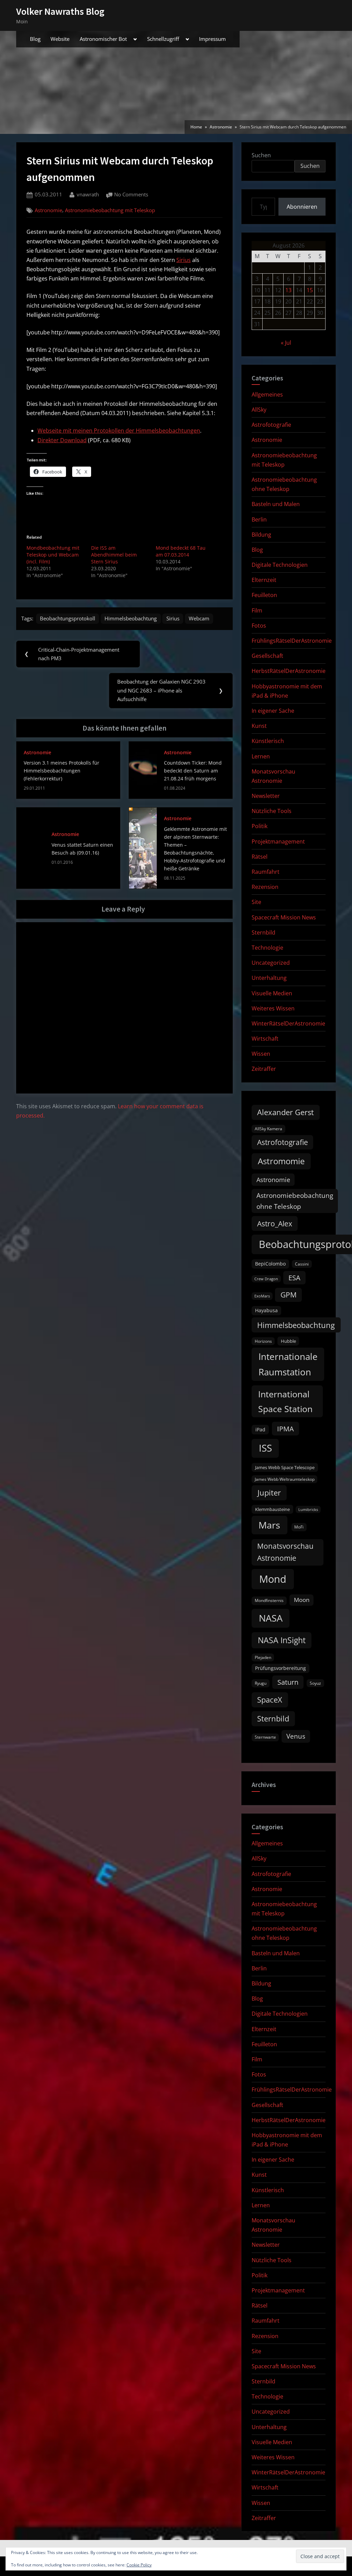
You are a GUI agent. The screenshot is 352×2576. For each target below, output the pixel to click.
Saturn (288, 1682)
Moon (302, 1600)
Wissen (261, 1054)
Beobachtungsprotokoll (68, 618)
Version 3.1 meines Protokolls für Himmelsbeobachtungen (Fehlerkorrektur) (62, 771)
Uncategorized (271, 963)
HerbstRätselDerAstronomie (289, 671)
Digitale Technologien (280, 565)
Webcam (199, 618)
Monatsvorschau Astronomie (285, 1552)
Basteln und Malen (276, 504)
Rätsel (260, 857)
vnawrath (88, 194)
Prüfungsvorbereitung (280, 1668)
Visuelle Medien (272, 993)
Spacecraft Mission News (284, 917)
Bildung (261, 535)
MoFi (299, 1527)
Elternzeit (264, 580)
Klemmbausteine (272, 1509)
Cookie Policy (139, 2565)
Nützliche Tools (272, 811)
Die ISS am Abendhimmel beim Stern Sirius (114, 555)
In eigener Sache (273, 711)
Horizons (263, 1341)
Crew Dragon (266, 1279)
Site (256, 902)
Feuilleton (264, 595)
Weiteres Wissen (273, 1008)
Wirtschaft (265, 1039)
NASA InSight (282, 1640)
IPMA (285, 1429)
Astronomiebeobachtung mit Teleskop (110, 210)
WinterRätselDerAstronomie (288, 1023)
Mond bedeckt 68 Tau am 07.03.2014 (181, 551)
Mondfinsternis (269, 1600)
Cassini (302, 1264)
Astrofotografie (271, 425)
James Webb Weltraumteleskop (285, 1479)
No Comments (131, 195)
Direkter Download (62, 440)
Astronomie (48, 210)
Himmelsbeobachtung (131, 618)
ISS (265, 1448)
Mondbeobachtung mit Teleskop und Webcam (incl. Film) (53, 555)
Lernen (261, 756)
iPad (260, 1429)
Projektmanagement (278, 842)
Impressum (212, 39)
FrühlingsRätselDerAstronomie (292, 641)
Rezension (265, 887)
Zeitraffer (264, 1069)
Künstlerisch (268, 741)
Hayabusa (266, 1310)
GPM (289, 1295)
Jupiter (269, 1493)
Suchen (261, 155)
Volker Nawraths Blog (60, 11)
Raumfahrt (266, 872)
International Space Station (285, 1401)
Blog (35, 39)
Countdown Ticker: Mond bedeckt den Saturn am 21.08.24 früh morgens (193, 771)
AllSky (259, 410)
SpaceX (270, 1700)
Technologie (267, 948)
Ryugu (261, 1683)
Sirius (184, 260)
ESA (294, 1278)
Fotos (259, 626)
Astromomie (281, 1161)
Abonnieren (302, 207)
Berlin (259, 519)
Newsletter (266, 796)
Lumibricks (308, 1510)
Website (60, 39)
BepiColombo (270, 1264)
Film (257, 610)
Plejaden (263, 1657)
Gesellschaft (267, 656)
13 (288, 290)
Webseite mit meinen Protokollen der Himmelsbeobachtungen (119, 431)
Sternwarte (265, 1737)
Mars (269, 1525)
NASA (271, 1618)
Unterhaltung (269, 978)
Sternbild (263, 932)
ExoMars (262, 1296)
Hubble (288, 1341)
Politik (260, 826)
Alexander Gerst (285, 1112)
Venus (296, 1736)
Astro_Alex (275, 1223)
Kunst (259, 726)
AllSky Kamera (268, 1129)
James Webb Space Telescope (285, 1467)
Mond (273, 1579)
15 (310, 290)
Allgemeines (267, 394)
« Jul (286, 343)
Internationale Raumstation (288, 1364)
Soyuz (315, 1683)
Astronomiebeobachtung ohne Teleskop (295, 1201)
